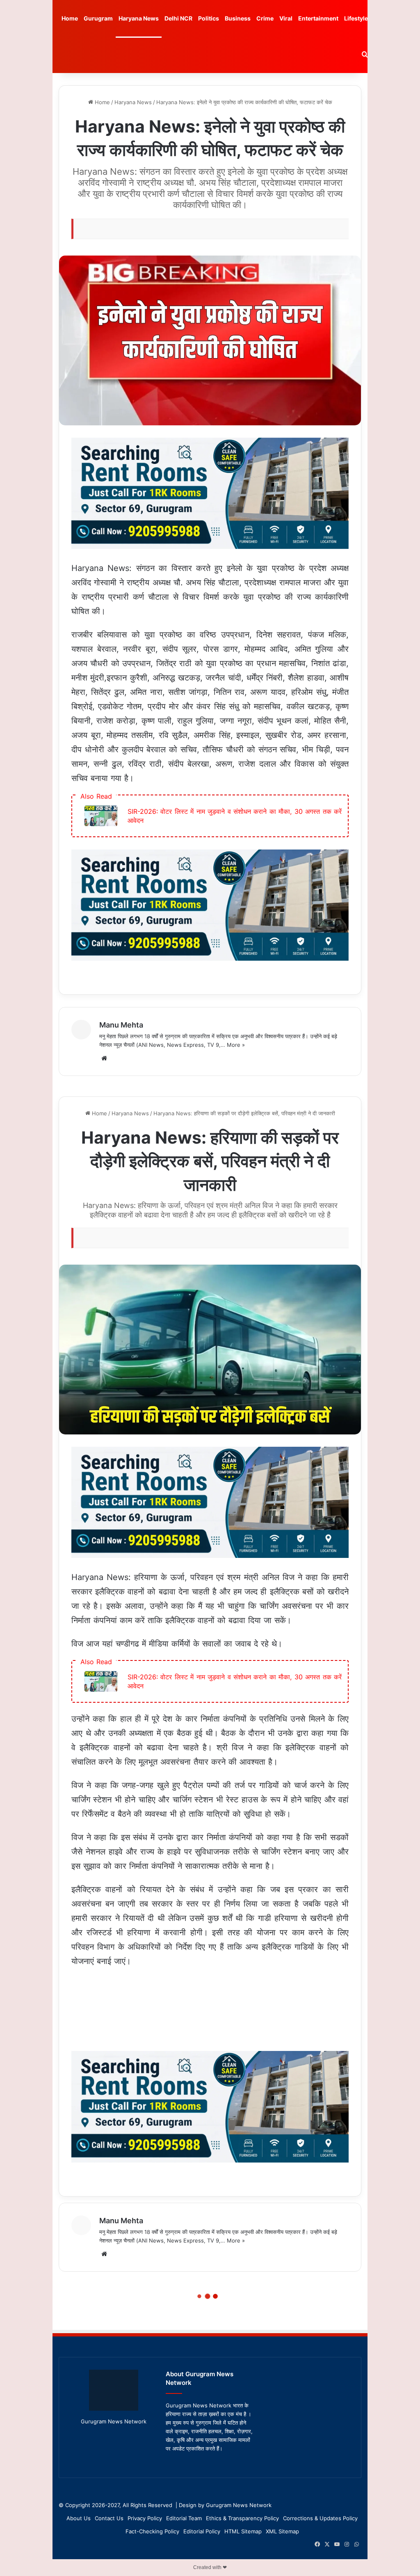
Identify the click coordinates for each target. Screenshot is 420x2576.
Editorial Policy (202, 2531)
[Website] (104, 1058)
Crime (265, 18)
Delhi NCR (178, 18)
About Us (79, 2518)
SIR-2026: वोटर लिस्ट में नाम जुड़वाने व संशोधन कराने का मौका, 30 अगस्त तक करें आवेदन (235, 816)
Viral (286, 18)
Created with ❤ (210, 2567)
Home (70, 18)
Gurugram (98, 18)
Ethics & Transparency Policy (242, 2518)
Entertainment (318, 18)
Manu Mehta (121, 1025)
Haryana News (139, 18)
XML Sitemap (282, 2531)
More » (236, 1045)
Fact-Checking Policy (152, 2531)
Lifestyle (356, 18)
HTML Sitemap (243, 2531)
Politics (209, 18)
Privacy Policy (145, 2518)
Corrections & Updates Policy (320, 2518)
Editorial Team (184, 2518)
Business (238, 18)
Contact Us (109, 2518)
